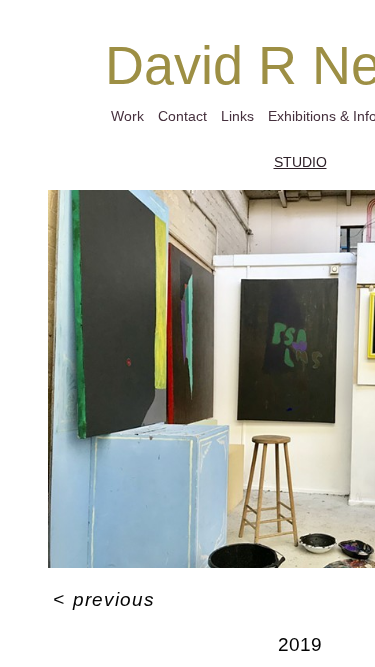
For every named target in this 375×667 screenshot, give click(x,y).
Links (237, 116)
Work (127, 116)
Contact (182, 116)
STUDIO (300, 162)
